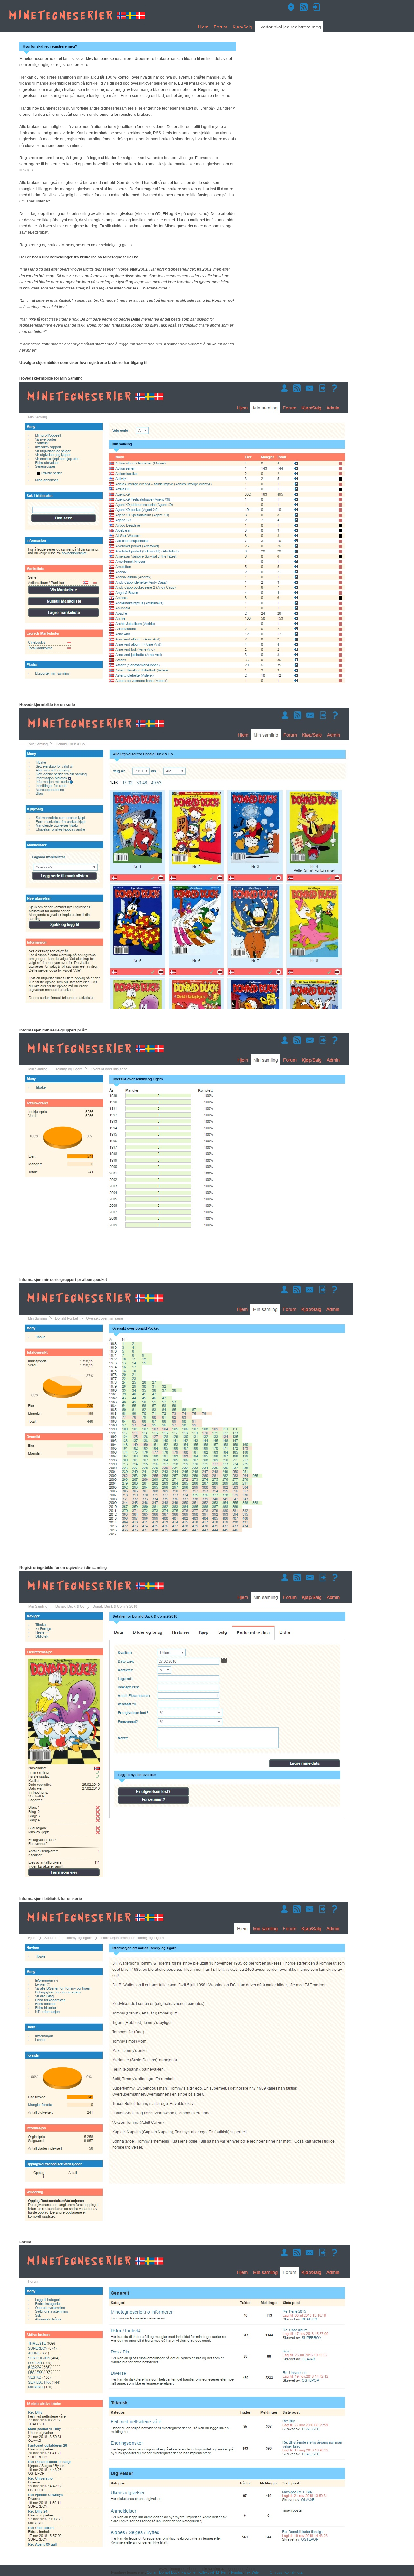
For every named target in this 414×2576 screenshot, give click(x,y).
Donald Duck (169, 2572)
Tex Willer (252, 2572)
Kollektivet (206, 2572)
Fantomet (189, 2572)
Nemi (225, 2572)
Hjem (203, 27)
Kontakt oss (294, 2572)
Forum (221, 27)
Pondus (237, 2572)
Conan (152, 2572)
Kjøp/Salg (242, 27)
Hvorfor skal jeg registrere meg (289, 27)
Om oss (276, 2572)
